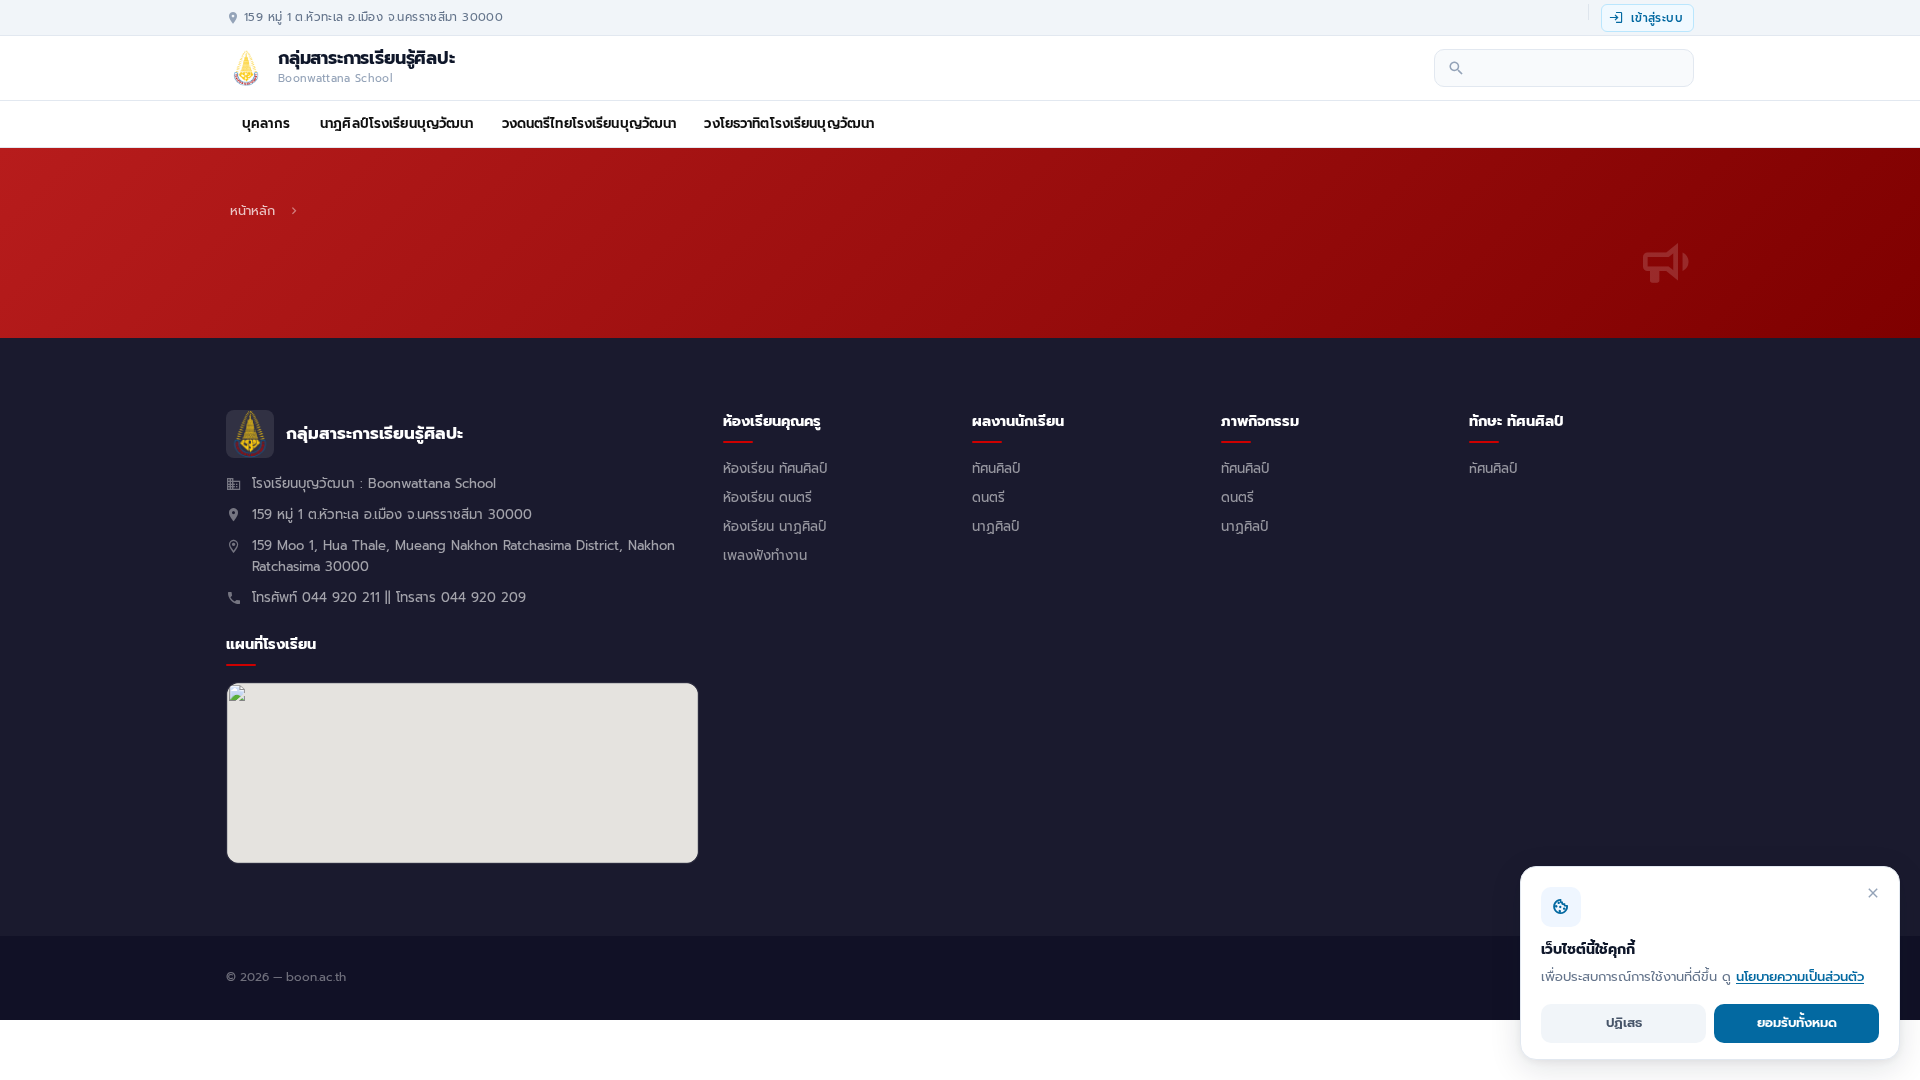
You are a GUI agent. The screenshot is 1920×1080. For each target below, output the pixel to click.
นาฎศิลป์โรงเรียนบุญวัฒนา (397, 124)
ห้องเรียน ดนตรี (767, 498)
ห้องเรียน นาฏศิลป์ (774, 527)
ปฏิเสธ (1624, 1022)
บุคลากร (266, 124)
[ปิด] (1873, 893)
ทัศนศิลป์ (996, 469)
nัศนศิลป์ (1493, 469)
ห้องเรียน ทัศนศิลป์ (775, 469)
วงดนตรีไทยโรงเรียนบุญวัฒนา (589, 124)
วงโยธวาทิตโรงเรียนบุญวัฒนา (789, 124)
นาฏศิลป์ (995, 527)
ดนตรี (988, 498)
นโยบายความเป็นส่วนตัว (1800, 976)
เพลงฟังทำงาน (765, 556)
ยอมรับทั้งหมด (1797, 1022)
